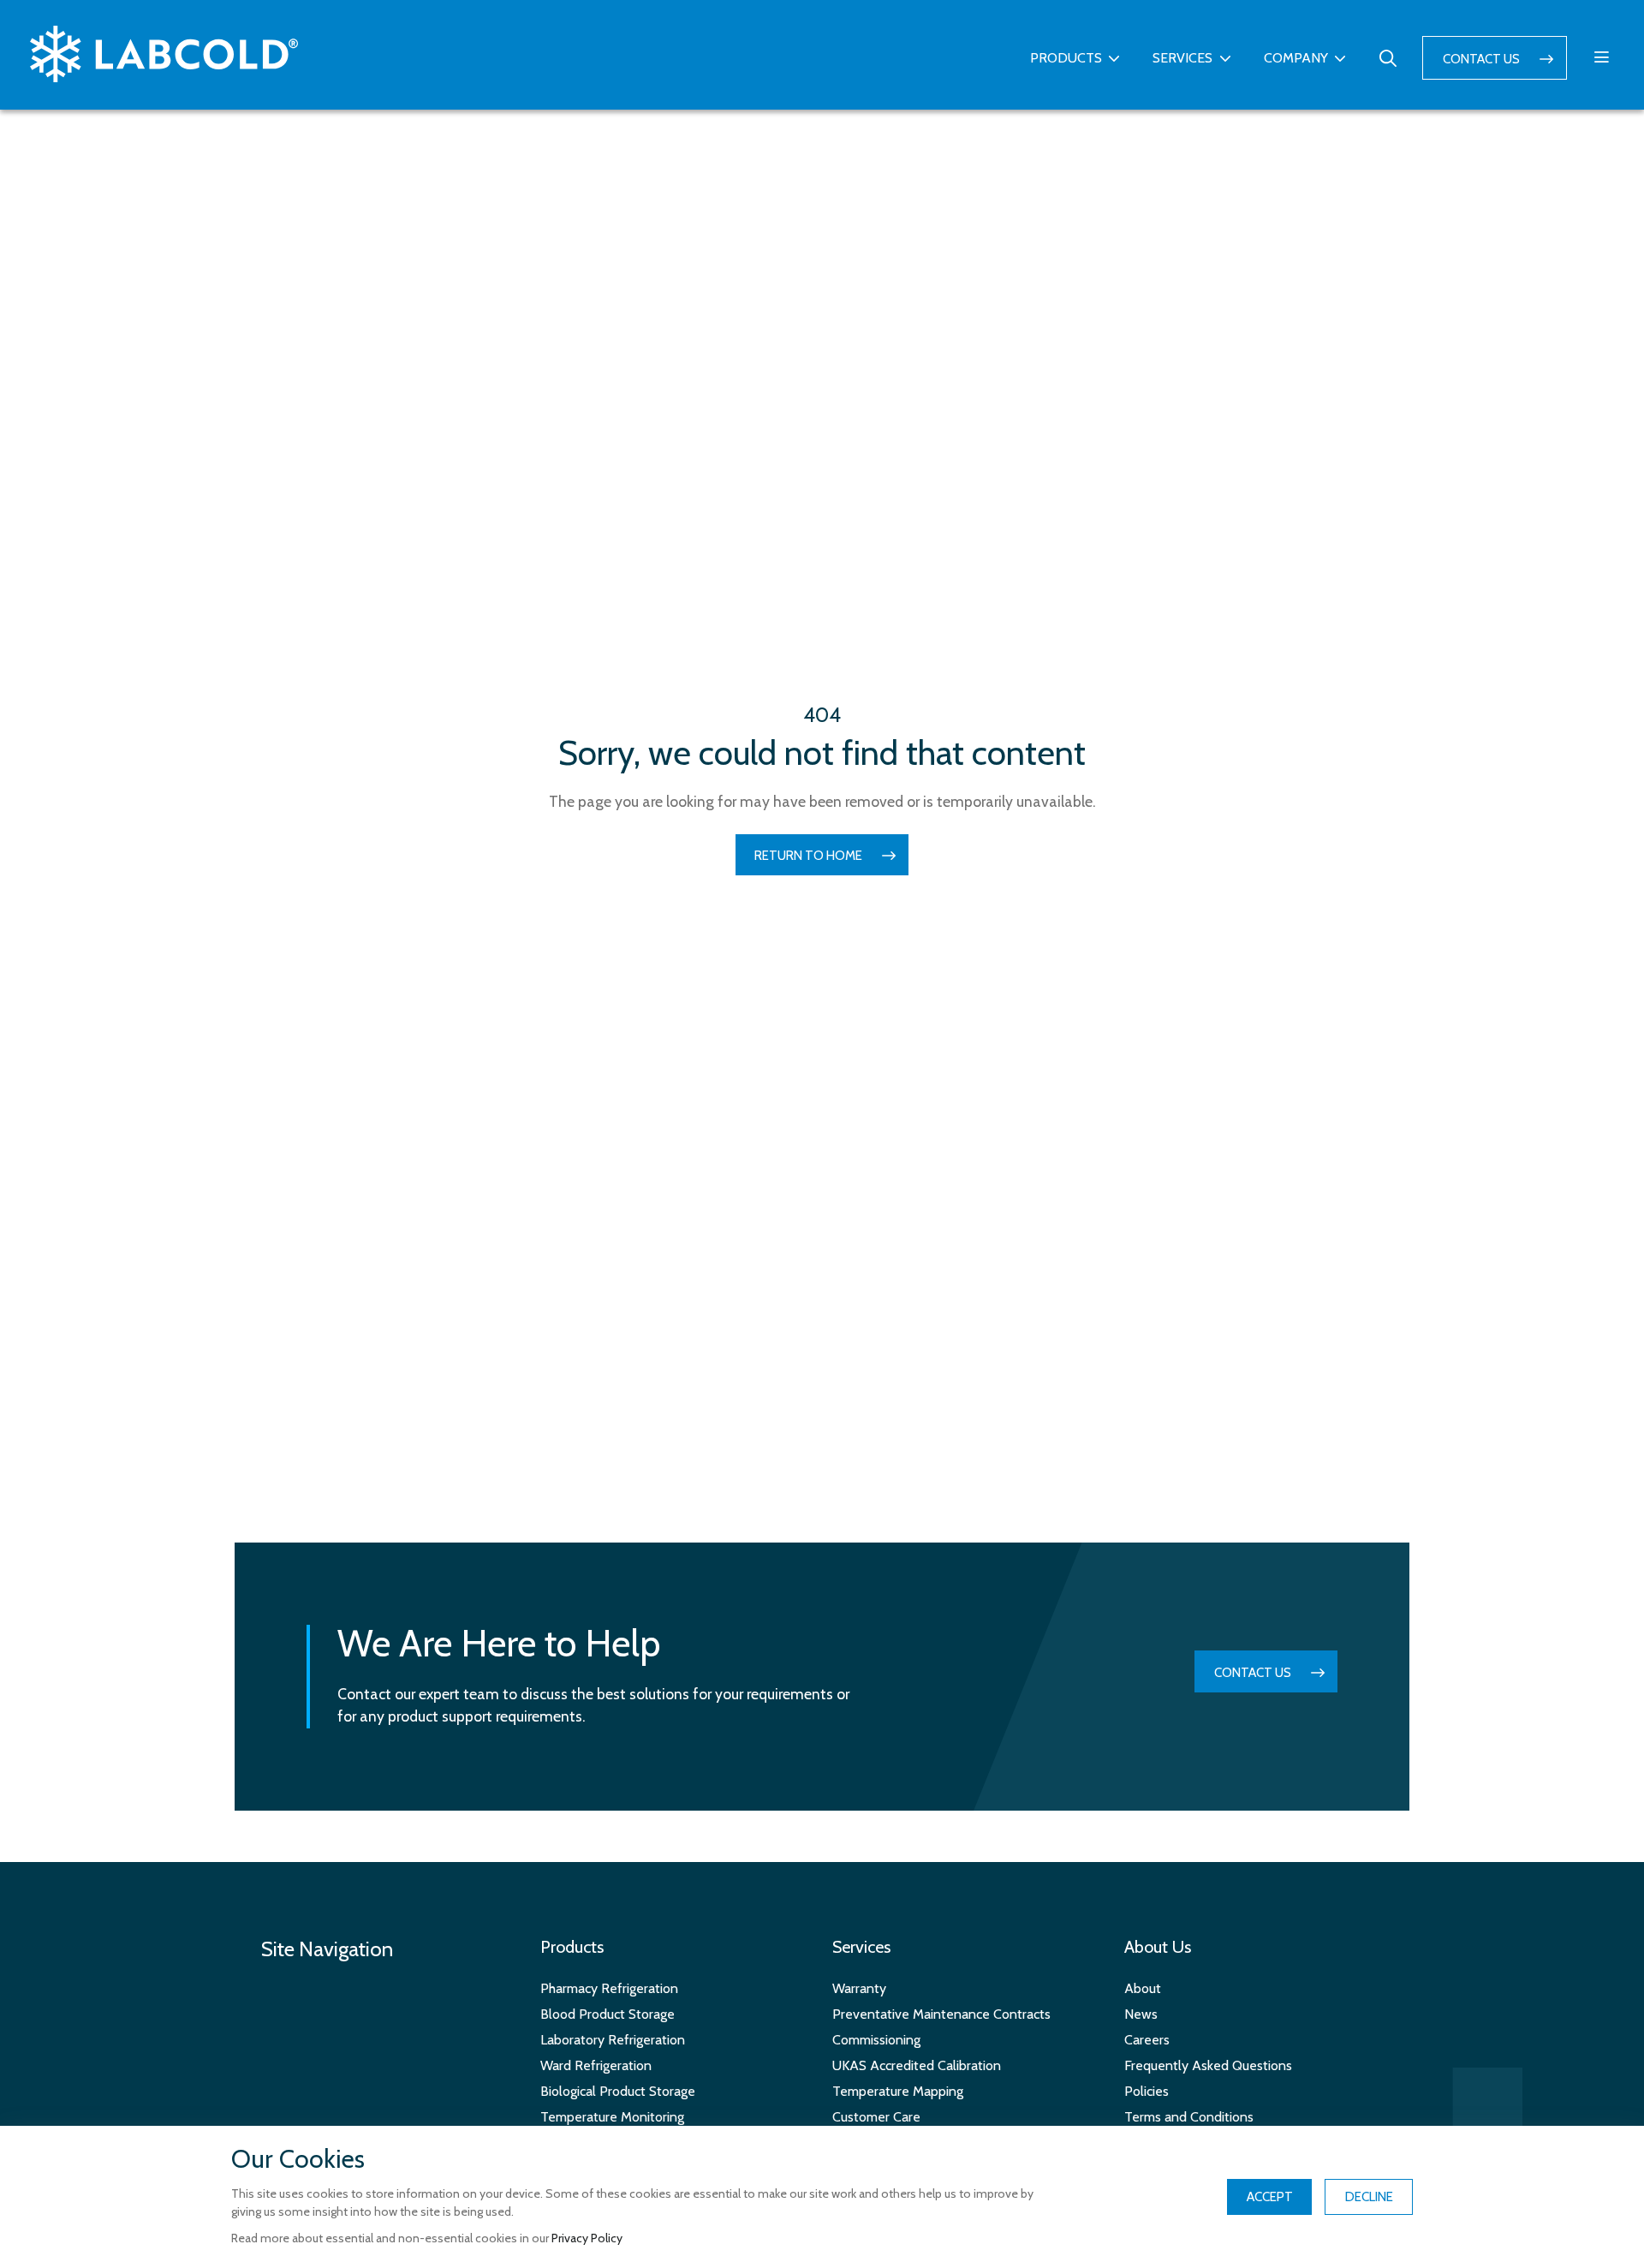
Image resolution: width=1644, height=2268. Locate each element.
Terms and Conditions (1189, 2117)
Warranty (859, 1988)
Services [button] (1182, 58)
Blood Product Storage (608, 2014)
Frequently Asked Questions (1208, 2065)
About (1143, 1988)
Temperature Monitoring (612, 2117)
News (1141, 2014)
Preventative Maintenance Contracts (941, 2014)
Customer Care (876, 2117)
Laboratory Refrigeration (613, 2040)
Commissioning (876, 2040)
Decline (1369, 2197)
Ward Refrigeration (596, 2065)
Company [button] (1296, 58)
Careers (1147, 2040)
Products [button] (1066, 58)
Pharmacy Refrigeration (609, 1988)
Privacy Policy (587, 2238)
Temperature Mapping (898, 2091)
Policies (1147, 2091)
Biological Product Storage (618, 2091)
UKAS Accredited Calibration (917, 2065)
